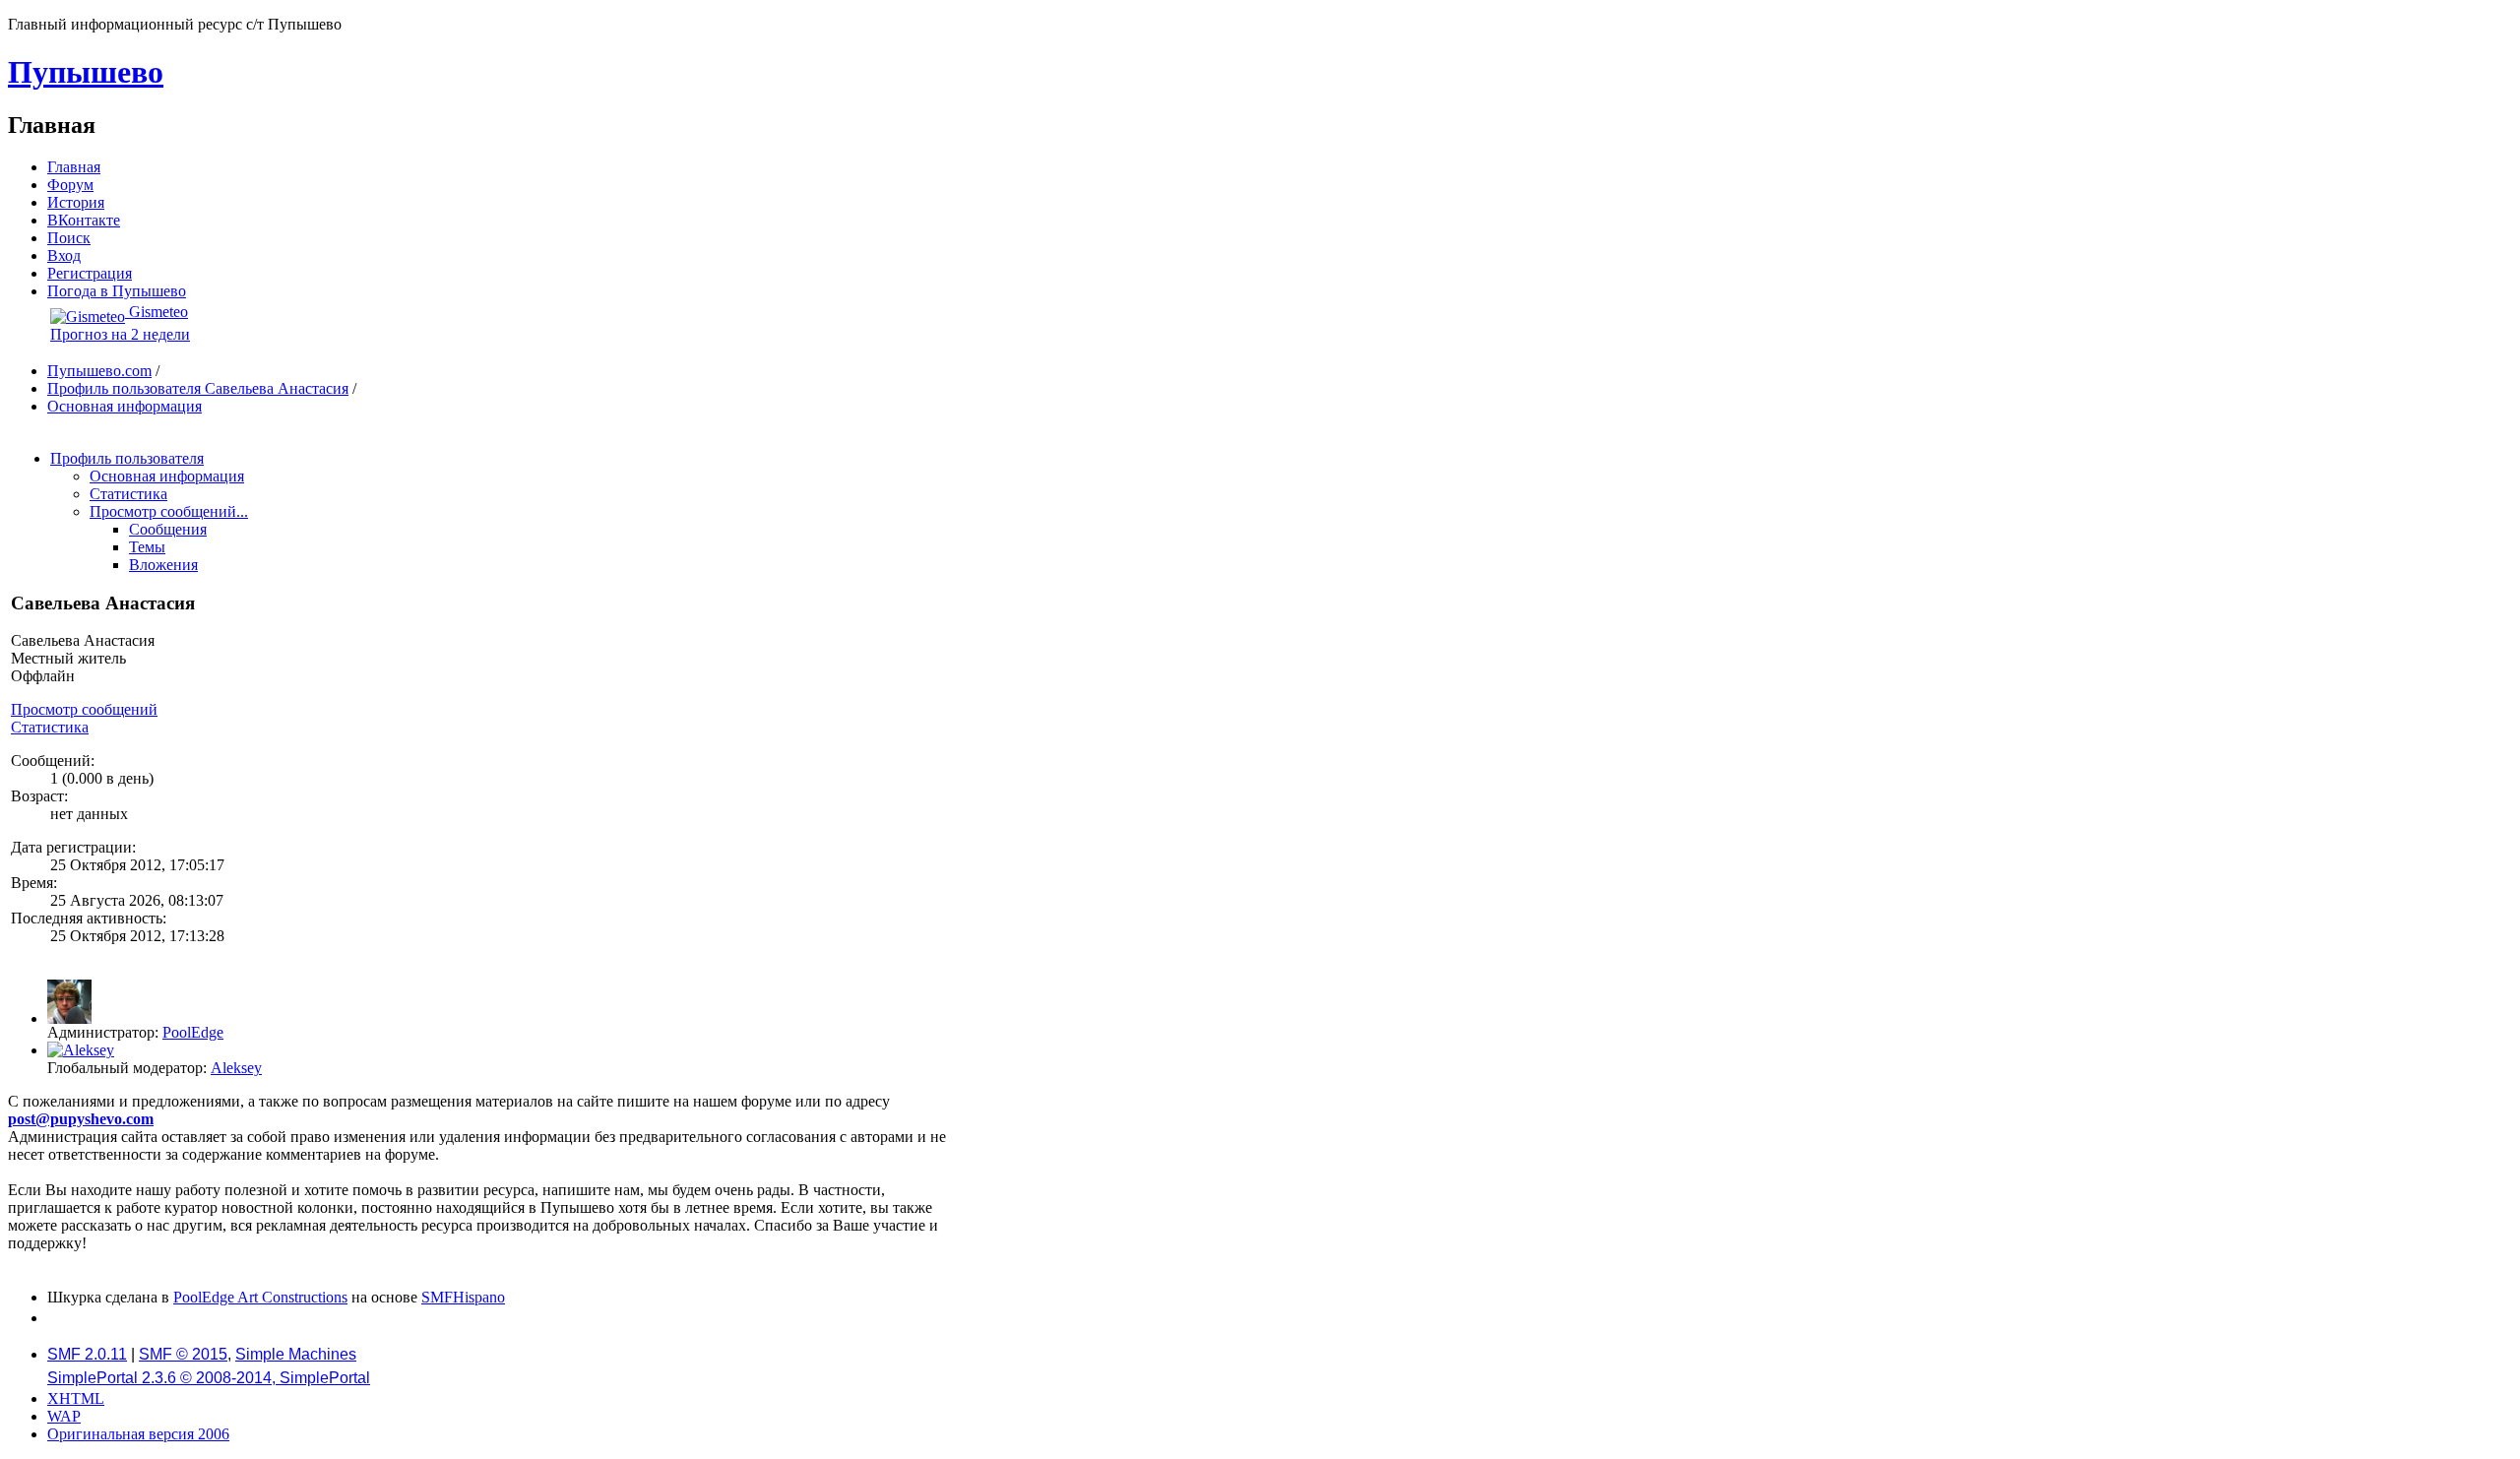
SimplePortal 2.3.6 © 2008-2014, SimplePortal (209, 1378)
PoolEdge (193, 1032)
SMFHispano (463, 1297)
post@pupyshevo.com (81, 1119)
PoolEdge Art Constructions (260, 1297)
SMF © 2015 (183, 1354)
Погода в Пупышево (117, 291)
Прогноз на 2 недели (120, 334)
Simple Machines (296, 1354)
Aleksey (236, 1068)
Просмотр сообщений (84, 709)
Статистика (50, 727)
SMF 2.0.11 (87, 1354)
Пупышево (86, 72)
